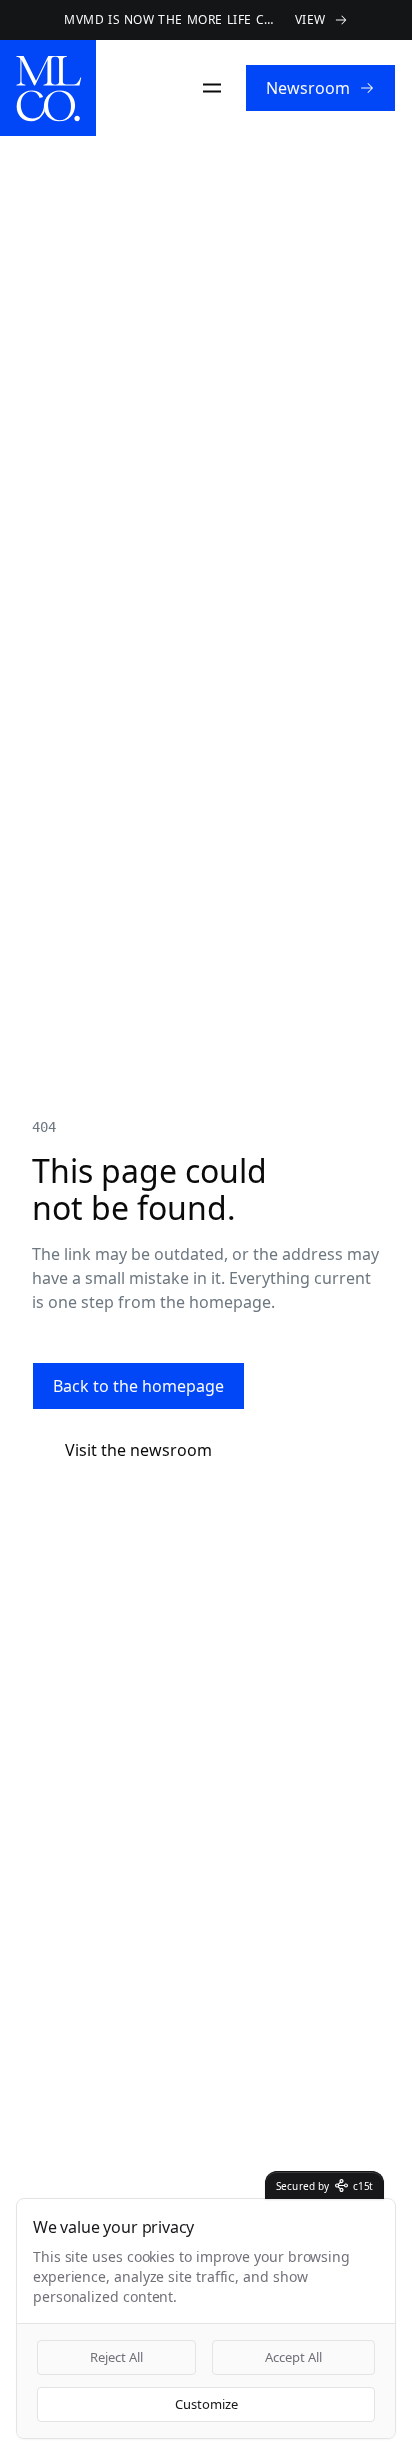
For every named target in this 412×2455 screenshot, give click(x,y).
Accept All (294, 2356)
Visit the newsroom (139, 1449)
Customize (206, 2403)
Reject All (117, 2356)
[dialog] (206, 2318)
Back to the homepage (139, 1385)
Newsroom (309, 87)
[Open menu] (215, 88)
